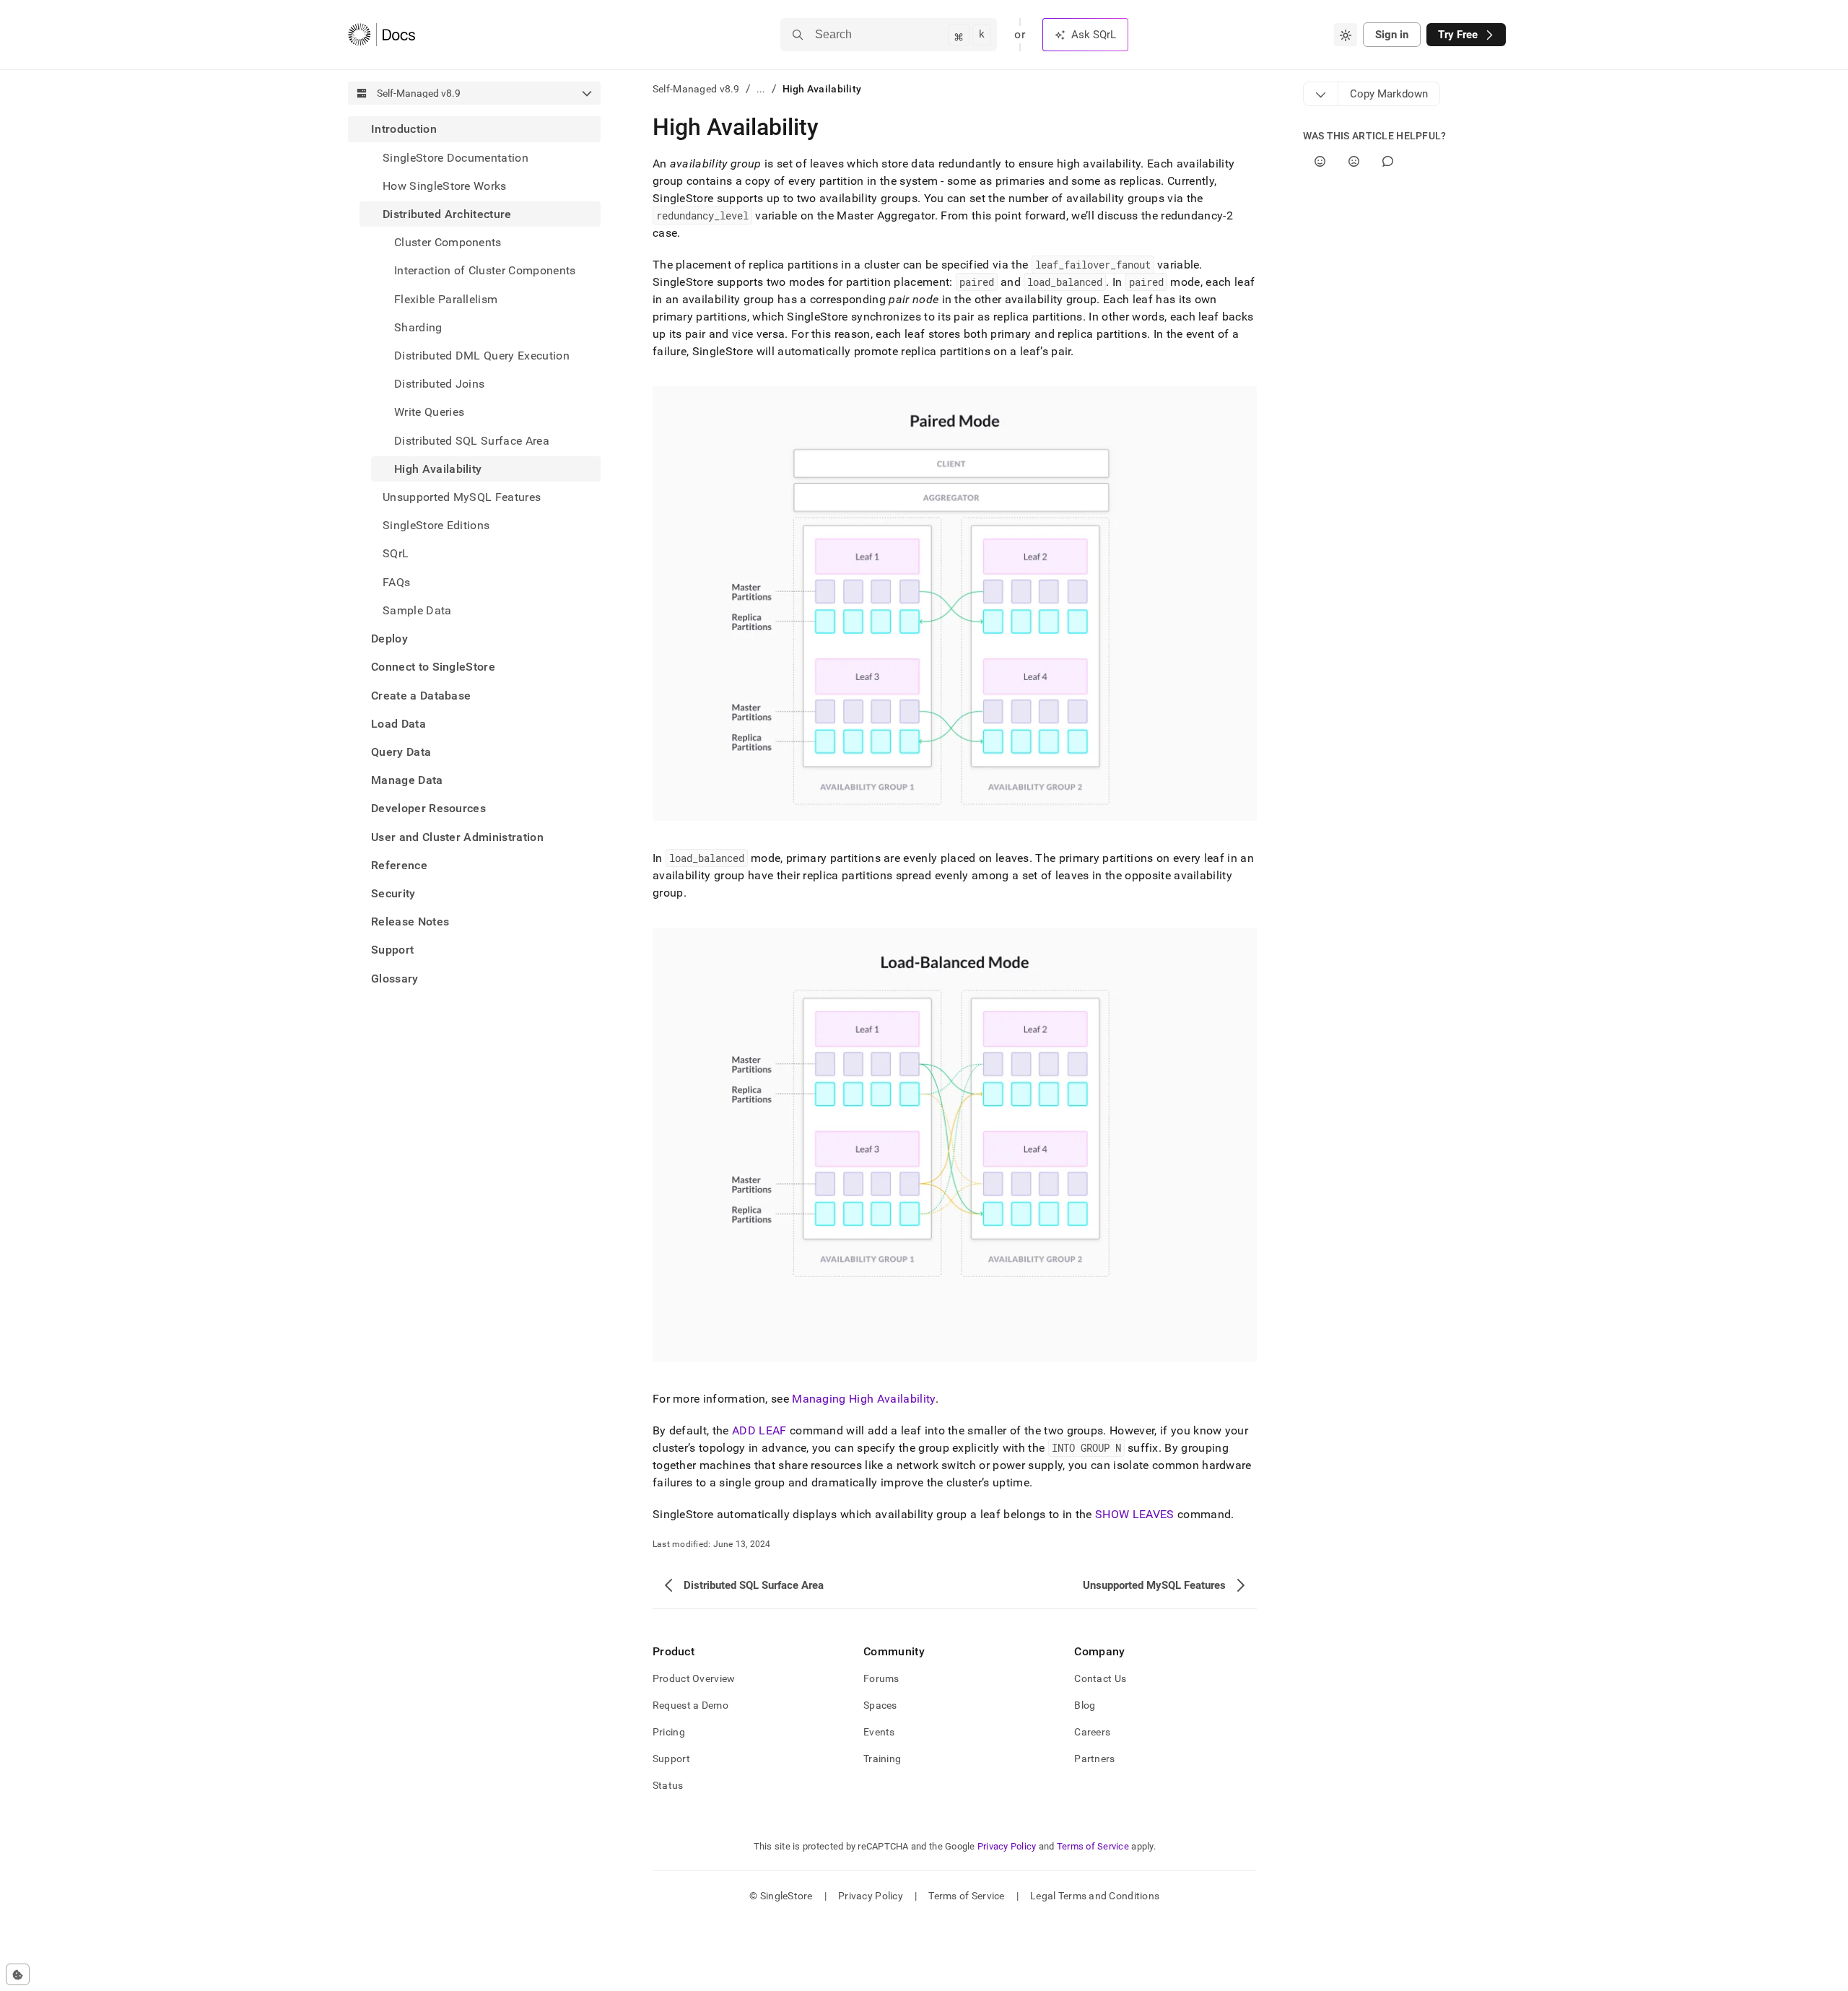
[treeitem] (474, 370)
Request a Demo (690, 1705)
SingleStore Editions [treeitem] (436, 525)
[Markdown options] (1321, 94)
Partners (1094, 1759)
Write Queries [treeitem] (429, 412)
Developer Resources (428, 808)
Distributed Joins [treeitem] (439, 384)
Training (882, 1759)
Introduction (404, 129)
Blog (1085, 1705)
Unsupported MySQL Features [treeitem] (462, 497)
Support (392, 950)
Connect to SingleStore (433, 667)
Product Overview (694, 1678)
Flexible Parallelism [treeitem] (446, 299)
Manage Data (407, 780)
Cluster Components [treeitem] (448, 242)
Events (879, 1732)
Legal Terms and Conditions (1095, 1896)
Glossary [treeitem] (395, 978)
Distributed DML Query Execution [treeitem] (482, 356)
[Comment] (1388, 161)
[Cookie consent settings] (18, 1974)
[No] (1354, 161)
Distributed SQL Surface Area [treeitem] (472, 440)
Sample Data (417, 610)
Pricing (669, 1732)
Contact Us (1100, 1678)
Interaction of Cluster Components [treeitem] (485, 270)
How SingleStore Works (445, 185)
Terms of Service (1093, 1846)
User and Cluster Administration (457, 836)
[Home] (382, 35)
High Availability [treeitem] (438, 468)
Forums (881, 1678)
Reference (399, 864)
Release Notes (410, 922)
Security (393, 893)
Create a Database (421, 695)
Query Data (401, 751)
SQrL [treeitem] (396, 553)
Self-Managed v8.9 (696, 89)
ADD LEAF (759, 1430)
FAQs (396, 581)
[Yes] (1320, 161)
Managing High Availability (863, 1399)
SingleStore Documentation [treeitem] (456, 157)
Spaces (880, 1705)
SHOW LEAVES (1135, 1514)
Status (668, 1785)
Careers (1092, 1732)
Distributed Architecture (447, 214)
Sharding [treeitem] (418, 327)
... (761, 89)
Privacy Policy (1007, 1846)
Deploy (389, 639)
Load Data (398, 723)
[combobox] (1346, 35)
